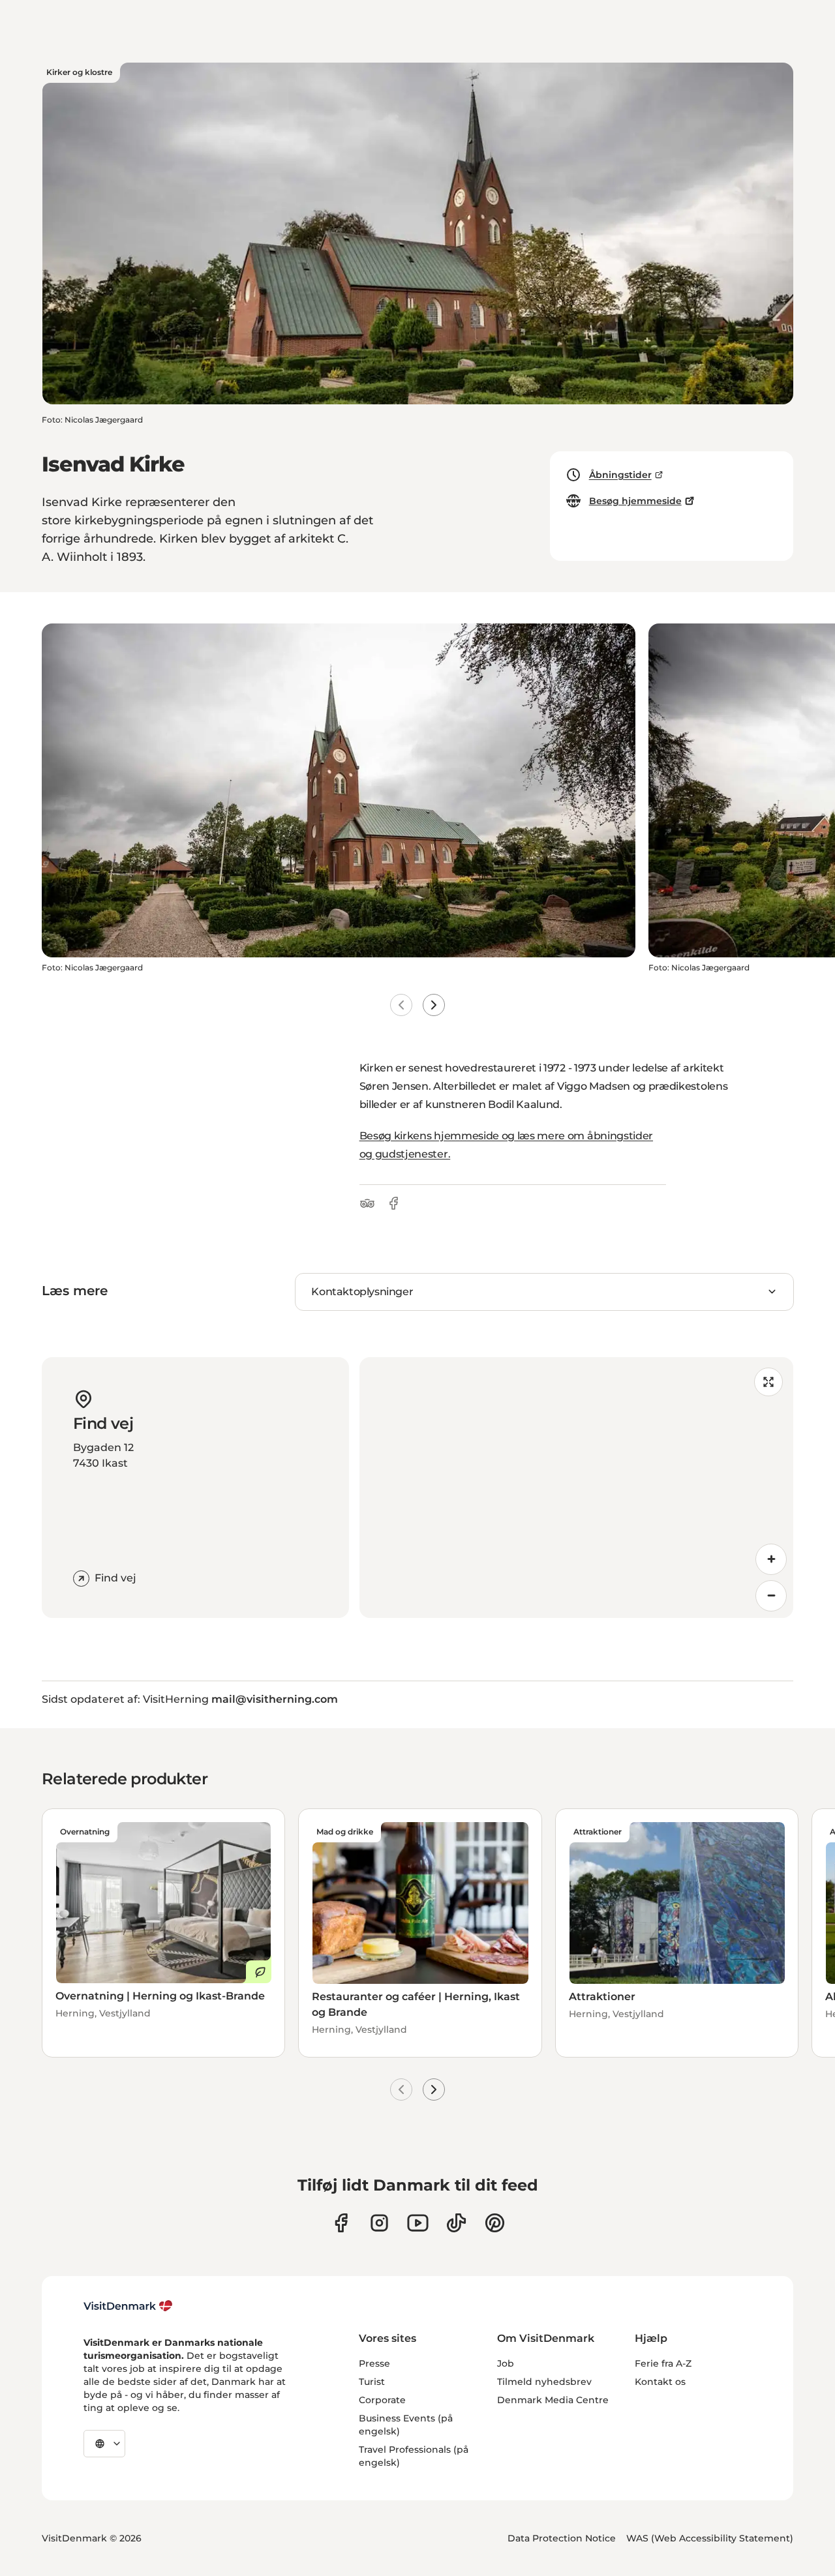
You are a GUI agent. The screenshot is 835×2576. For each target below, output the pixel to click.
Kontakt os (660, 2382)
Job (506, 2363)
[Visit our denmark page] (341, 2223)
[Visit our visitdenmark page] (418, 2223)
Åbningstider (620, 475)
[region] (576, 1488)
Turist (372, 2382)
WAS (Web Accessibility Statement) (710, 2538)
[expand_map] (768, 1382)
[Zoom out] (771, 1596)
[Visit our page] (379, 2223)
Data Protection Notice (562, 2538)
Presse (374, 2363)
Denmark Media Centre (553, 2400)
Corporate (382, 2400)
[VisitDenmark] (128, 2306)
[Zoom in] (771, 1559)
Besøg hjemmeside (635, 501)
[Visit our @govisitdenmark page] (456, 2223)
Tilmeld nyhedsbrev (544, 2382)
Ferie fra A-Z (663, 2363)
